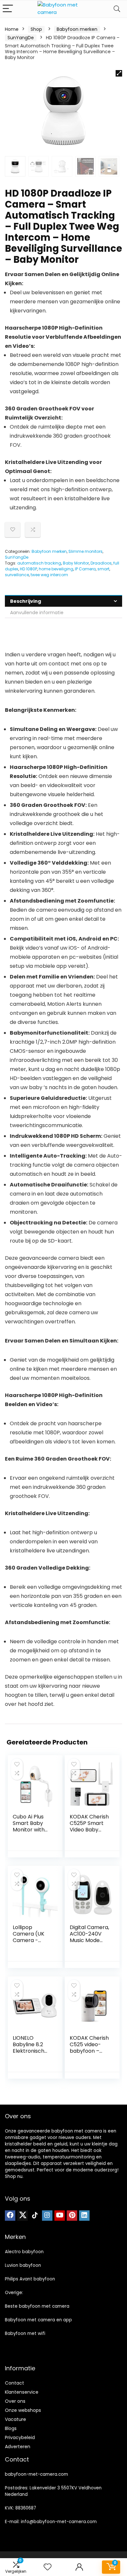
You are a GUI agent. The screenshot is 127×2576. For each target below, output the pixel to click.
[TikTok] (35, 2216)
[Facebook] (10, 2216)
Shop (36, 29)
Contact (14, 2383)
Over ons (15, 2401)
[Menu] (8, 9)
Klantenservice (22, 2392)
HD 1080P (28, 569)
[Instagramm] (47, 2216)
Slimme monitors (85, 551)
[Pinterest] (72, 2216)
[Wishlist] (48, 2567)
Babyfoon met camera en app (38, 2320)
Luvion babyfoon (23, 2265)
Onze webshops (23, 2410)
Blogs (11, 2428)
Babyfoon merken (77, 29)
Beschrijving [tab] (26, 601)
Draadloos (101, 563)
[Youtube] (60, 2216)
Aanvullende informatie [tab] (37, 613)
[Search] (117, 9)
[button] (119, 73)
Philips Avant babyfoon (30, 2279)
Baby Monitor (76, 563)
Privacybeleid (20, 2437)
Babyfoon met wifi (25, 2333)
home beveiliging (56, 569)
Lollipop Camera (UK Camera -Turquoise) (28, 1937)
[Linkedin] (84, 2216)
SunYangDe (21, 38)
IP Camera (85, 569)
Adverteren (18, 2447)
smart (103, 569)
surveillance (17, 575)
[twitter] (22, 2216)
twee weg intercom (49, 575)
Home (12, 29)
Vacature (15, 2419)
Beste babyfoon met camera (37, 2306)
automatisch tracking (39, 563)
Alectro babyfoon (24, 2252)
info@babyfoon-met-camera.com (59, 2522)
